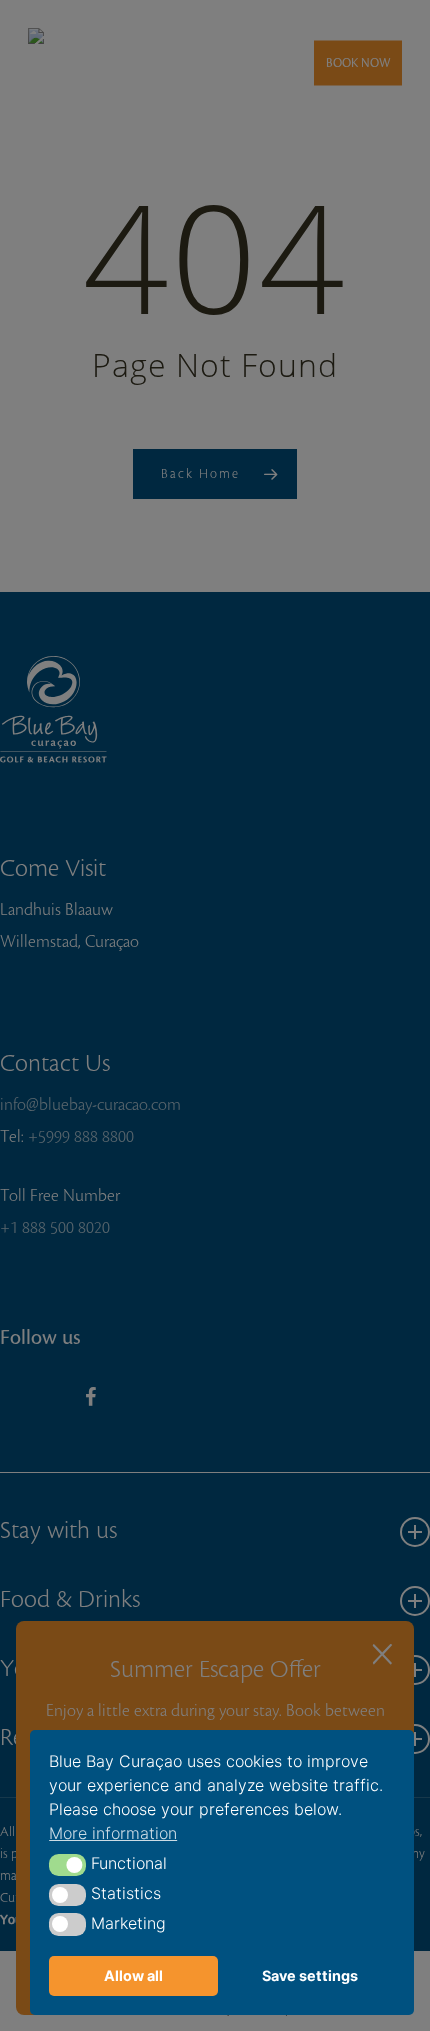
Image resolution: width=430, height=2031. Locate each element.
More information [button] (113, 1833)
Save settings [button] (310, 1975)
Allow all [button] (133, 1975)
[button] (67, 1865)
